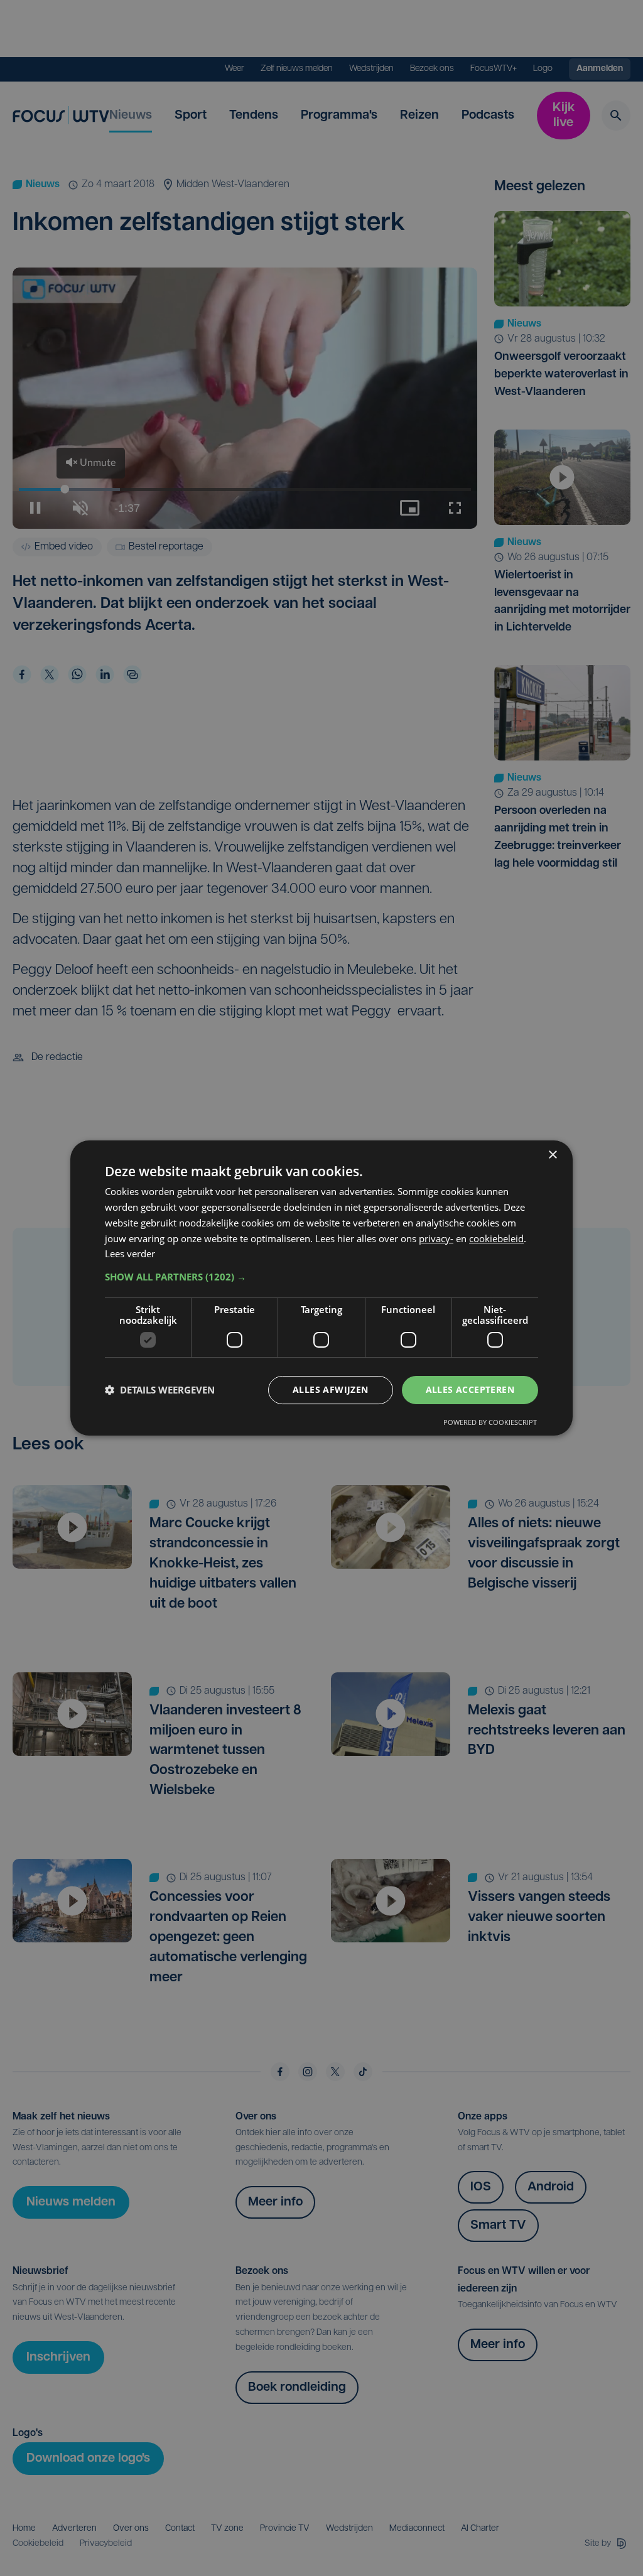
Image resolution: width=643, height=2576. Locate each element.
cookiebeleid (496, 1238)
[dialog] (321, 1288)
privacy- (436, 1238)
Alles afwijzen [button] (331, 1389)
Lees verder (130, 1253)
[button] (321, 1277)
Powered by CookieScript (490, 1422)
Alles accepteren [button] (470, 1389)
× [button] (552, 1155)
